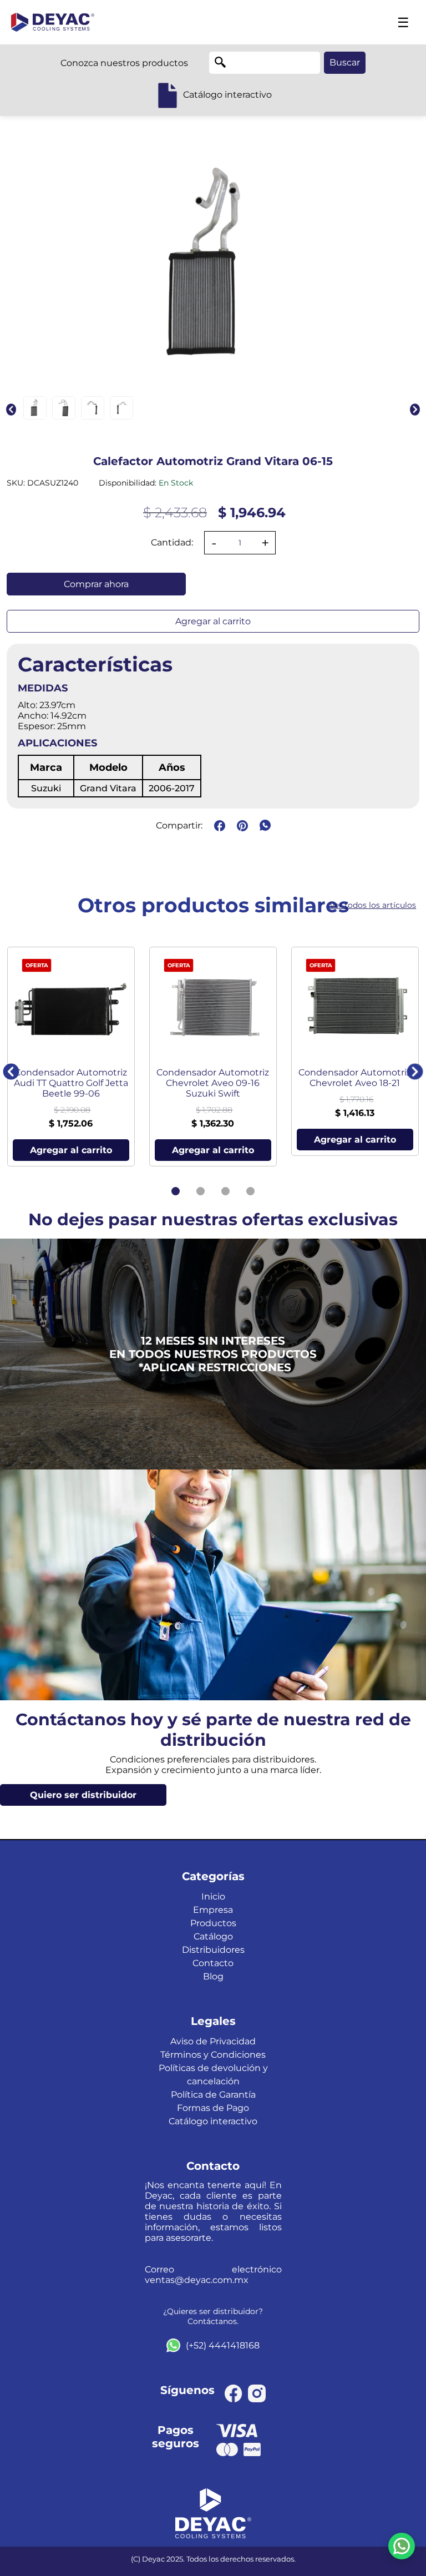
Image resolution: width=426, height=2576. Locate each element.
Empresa (213, 1910)
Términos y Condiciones (213, 2055)
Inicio (213, 1896)
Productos (213, 1923)
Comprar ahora (96, 584)
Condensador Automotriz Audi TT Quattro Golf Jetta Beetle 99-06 (71, 1083)
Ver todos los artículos (373, 905)
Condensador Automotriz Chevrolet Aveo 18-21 (355, 1078)
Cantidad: (172, 542)
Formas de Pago (213, 2108)
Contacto (213, 1963)
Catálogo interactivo (213, 2121)
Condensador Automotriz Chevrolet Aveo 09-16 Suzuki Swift (213, 1083)
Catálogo (213, 1936)
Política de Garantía (213, 2095)
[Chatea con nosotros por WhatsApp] (402, 2546)
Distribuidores (213, 1950)
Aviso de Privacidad (213, 2041)
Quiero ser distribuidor (83, 1795)
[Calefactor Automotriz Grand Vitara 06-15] (35, 408)
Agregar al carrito (213, 621)
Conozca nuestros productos (124, 63)
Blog (213, 1976)
